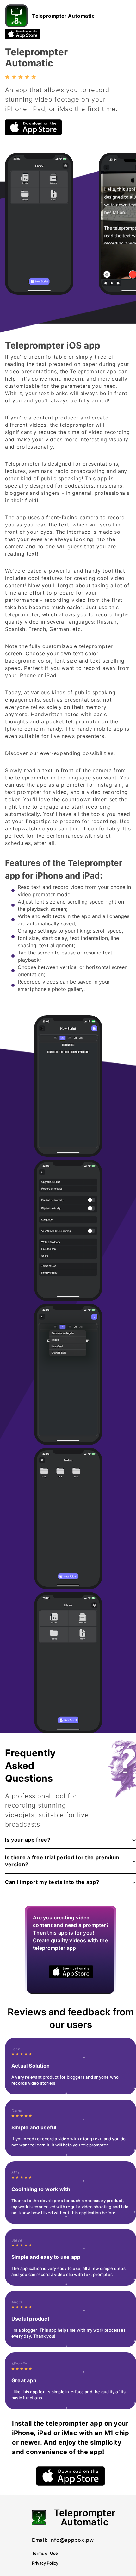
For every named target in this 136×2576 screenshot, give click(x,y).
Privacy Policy (45, 2563)
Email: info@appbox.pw (63, 2540)
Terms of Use (45, 2553)
